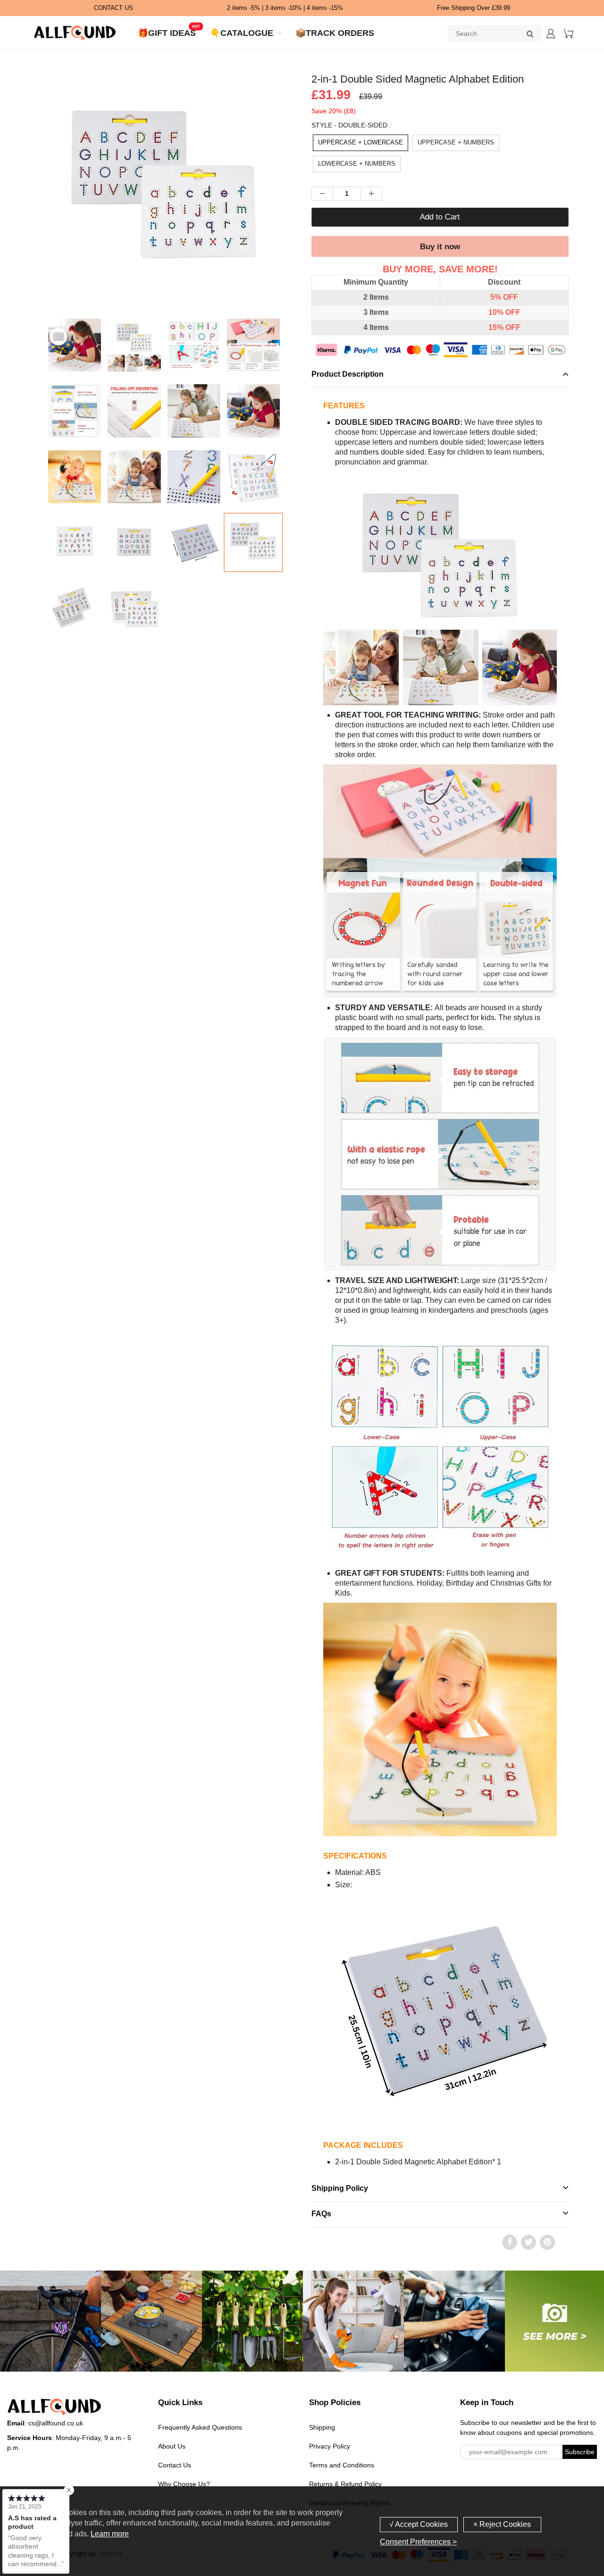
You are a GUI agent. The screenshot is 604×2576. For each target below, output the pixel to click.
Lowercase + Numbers (357, 164)
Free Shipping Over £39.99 (474, 8)
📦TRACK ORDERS (335, 33)
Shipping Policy (340, 2188)
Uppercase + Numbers (456, 142)
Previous (10, 223)
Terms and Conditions (342, 2465)
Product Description (348, 374)
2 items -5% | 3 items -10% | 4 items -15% (285, 8)
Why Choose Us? (184, 2484)
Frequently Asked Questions (200, 2427)
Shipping (322, 2427)
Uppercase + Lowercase (361, 142)
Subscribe (580, 2452)
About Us (172, 2446)
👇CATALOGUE (242, 33)
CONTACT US (113, 8)
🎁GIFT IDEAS (167, 33)
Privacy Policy (330, 2446)
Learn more (110, 2534)
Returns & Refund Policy (345, 2484)
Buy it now (440, 247)
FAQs (321, 2214)
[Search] (530, 34)
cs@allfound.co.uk (56, 2423)
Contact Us (175, 2465)
